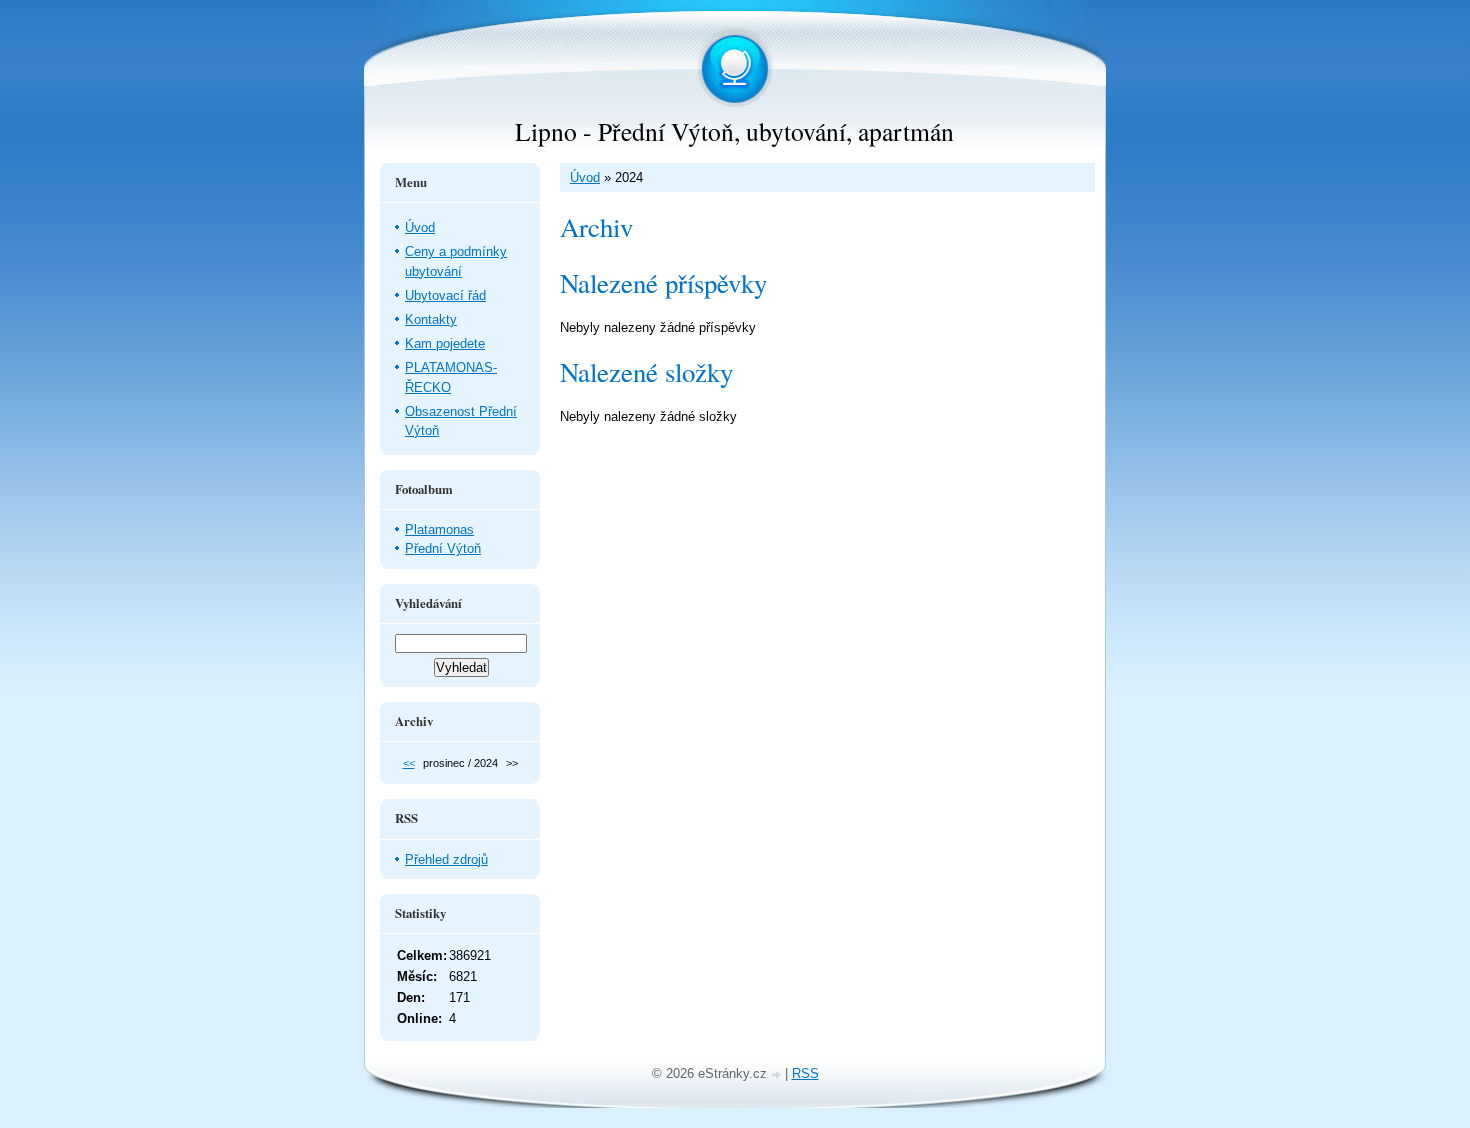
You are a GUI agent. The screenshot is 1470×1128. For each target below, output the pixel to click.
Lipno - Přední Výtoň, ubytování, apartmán (734, 131)
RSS (805, 1073)
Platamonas (439, 529)
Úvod (585, 177)
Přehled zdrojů (446, 859)
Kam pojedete (445, 343)
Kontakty (431, 319)
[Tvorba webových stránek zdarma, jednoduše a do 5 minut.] (778, 1075)
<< (409, 763)
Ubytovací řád (445, 295)
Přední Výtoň (443, 548)
